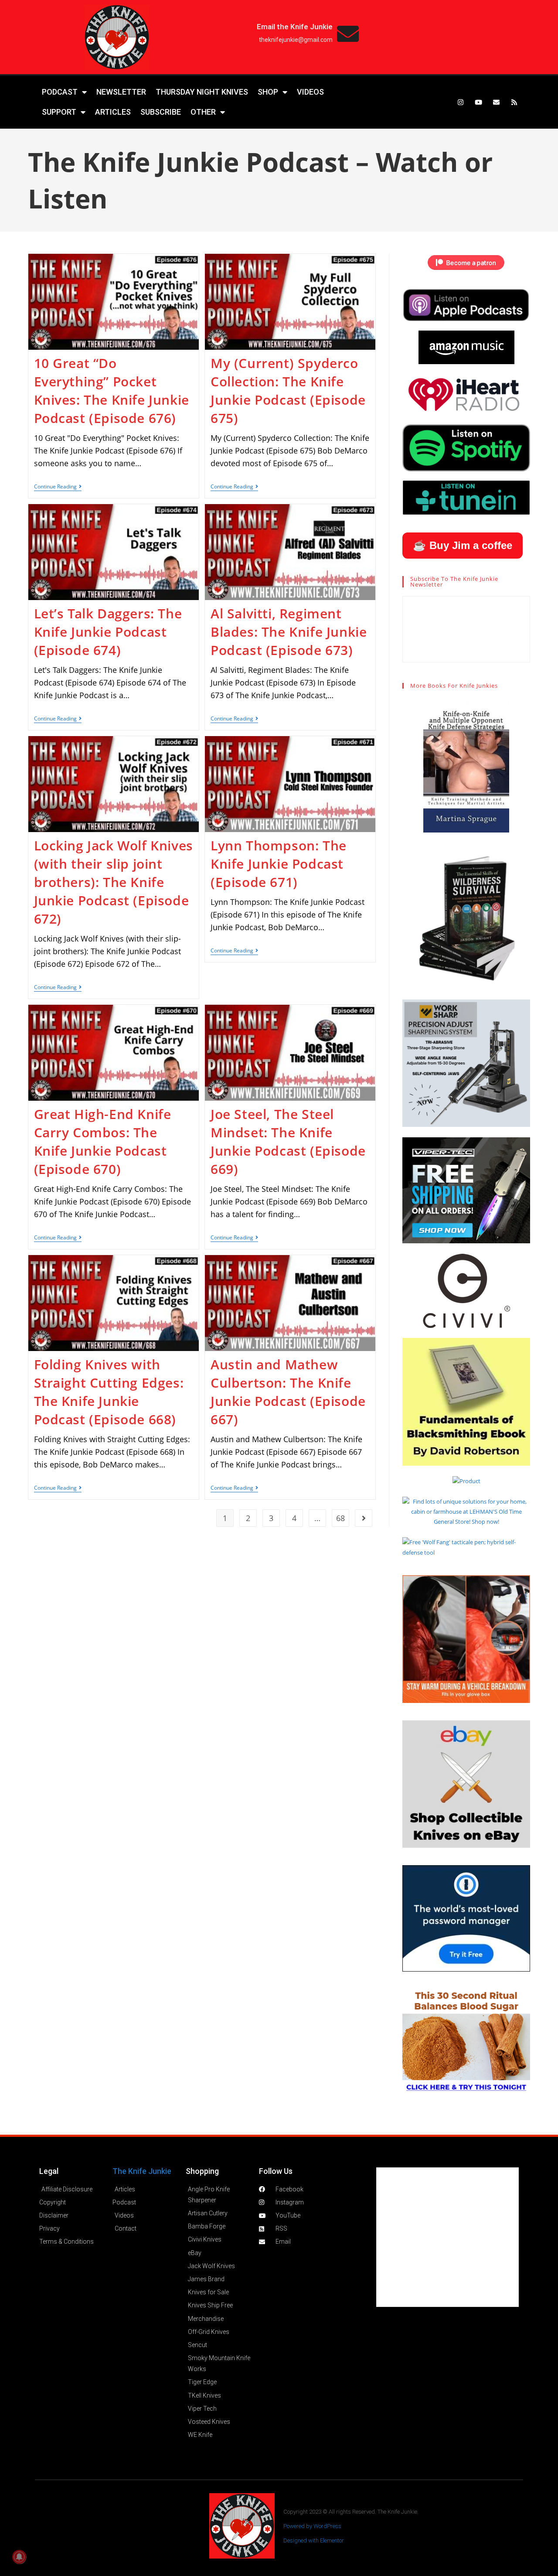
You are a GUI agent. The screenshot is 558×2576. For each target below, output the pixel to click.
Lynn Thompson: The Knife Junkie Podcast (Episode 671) (279, 864)
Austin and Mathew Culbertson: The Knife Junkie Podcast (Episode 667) (288, 1392)
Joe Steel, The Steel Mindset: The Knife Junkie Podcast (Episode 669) (288, 1141)
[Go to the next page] (364, 1518)
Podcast (60, 92)
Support (59, 112)
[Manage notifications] (19, 2557)
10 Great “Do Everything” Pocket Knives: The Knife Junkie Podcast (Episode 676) (112, 391)
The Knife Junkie (142, 2171)
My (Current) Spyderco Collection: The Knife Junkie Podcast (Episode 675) (288, 391)
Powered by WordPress (312, 2526)
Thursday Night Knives (202, 92)
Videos (310, 92)
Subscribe (161, 112)
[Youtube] (479, 102)
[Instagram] (461, 102)
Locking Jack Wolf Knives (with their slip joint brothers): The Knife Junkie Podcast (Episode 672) (114, 882)
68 (340, 1518)
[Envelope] (497, 102)
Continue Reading (58, 487)
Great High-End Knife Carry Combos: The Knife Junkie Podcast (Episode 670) (103, 1141)
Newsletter (121, 92)
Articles (113, 112)
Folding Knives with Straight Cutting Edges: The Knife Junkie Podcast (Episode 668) (109, 1392)
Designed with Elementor (314, 2540)
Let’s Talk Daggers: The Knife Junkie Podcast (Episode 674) (108, 632)
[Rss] (514, 102)
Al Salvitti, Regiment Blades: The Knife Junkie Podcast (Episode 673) (289, 632)
